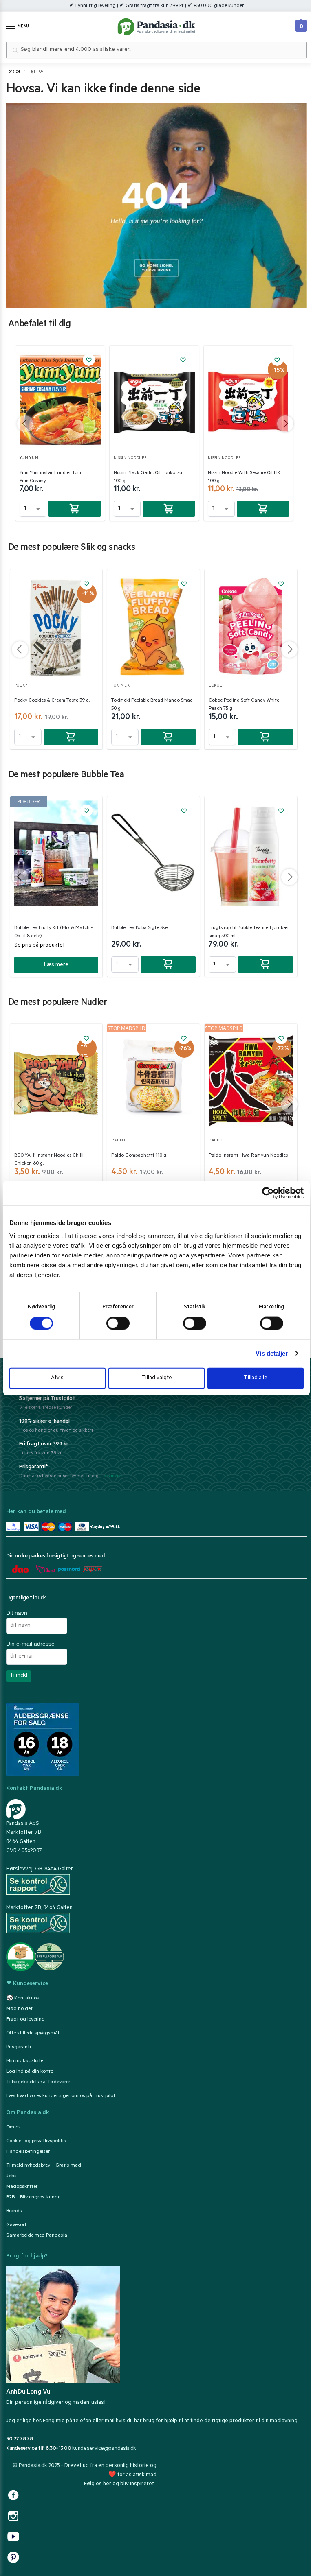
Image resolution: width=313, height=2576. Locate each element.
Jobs (11, 2176)
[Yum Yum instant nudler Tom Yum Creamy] (60, 400)
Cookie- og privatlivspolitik (36, 2141)
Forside (13, 72)
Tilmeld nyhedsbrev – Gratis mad (44, 2166)
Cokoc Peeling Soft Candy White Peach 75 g (244, 705)
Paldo (118, 1141)
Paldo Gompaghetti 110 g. (139, 1156)
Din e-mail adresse (30, 1644)
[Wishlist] (89, 360)
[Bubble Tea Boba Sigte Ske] (153, 853)
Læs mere (56, 965)
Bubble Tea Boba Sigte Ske (139, 928)
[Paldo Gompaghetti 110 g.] (153, 1081)
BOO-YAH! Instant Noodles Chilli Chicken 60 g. (49, 1160)
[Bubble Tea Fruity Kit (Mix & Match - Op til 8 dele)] (56, 853)
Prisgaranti (19, 2047)
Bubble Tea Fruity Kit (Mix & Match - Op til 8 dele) (53, 932)
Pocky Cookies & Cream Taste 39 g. (52, 701)
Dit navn (17, 1613)
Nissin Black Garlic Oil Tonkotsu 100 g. (148, 477)
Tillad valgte (157, 1378)
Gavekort (16, 2225)
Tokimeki (121, 686)
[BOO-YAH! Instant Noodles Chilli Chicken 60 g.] (56, 1081)
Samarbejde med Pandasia (37, 2236)
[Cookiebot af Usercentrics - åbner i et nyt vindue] (268, 1193)
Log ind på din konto (30, 2072)
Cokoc (216, 686)
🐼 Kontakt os (23, 1999)
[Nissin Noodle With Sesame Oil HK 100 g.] (248, 400)
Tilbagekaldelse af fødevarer (38, 2082)
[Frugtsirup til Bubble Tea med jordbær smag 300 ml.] (251, 853)
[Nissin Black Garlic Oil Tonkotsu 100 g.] (154, 400)
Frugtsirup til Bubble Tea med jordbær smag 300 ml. (249, 932)
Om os (13, 2128)
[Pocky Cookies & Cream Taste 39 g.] (56, 626)
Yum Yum (29, 458)
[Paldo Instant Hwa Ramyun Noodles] (251, 1081)
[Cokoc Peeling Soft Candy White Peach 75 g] (251, 626)
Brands (14, 2211)
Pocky (21, 686)
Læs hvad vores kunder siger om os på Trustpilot (61, 2096)
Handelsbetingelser (28, 2152)
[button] (300, 24)
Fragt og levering (25, 2020)
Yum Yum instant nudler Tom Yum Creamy (50, 477)
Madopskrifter (22, 2187)
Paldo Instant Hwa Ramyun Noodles (248, 1156)
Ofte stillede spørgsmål (33, 2034)
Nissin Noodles (130, 458)
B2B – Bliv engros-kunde (33, 2198)
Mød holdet (19, 2009)
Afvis (57, 1378)
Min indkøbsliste (25, 2061)
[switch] (118, 1323)
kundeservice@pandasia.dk (104, 2449)
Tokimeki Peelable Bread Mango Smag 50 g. (152, 705)
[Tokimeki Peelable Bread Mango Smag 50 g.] (153, 626)
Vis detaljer (272, 1353)
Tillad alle (256, 1378)
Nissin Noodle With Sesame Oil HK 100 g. (244, 477)
